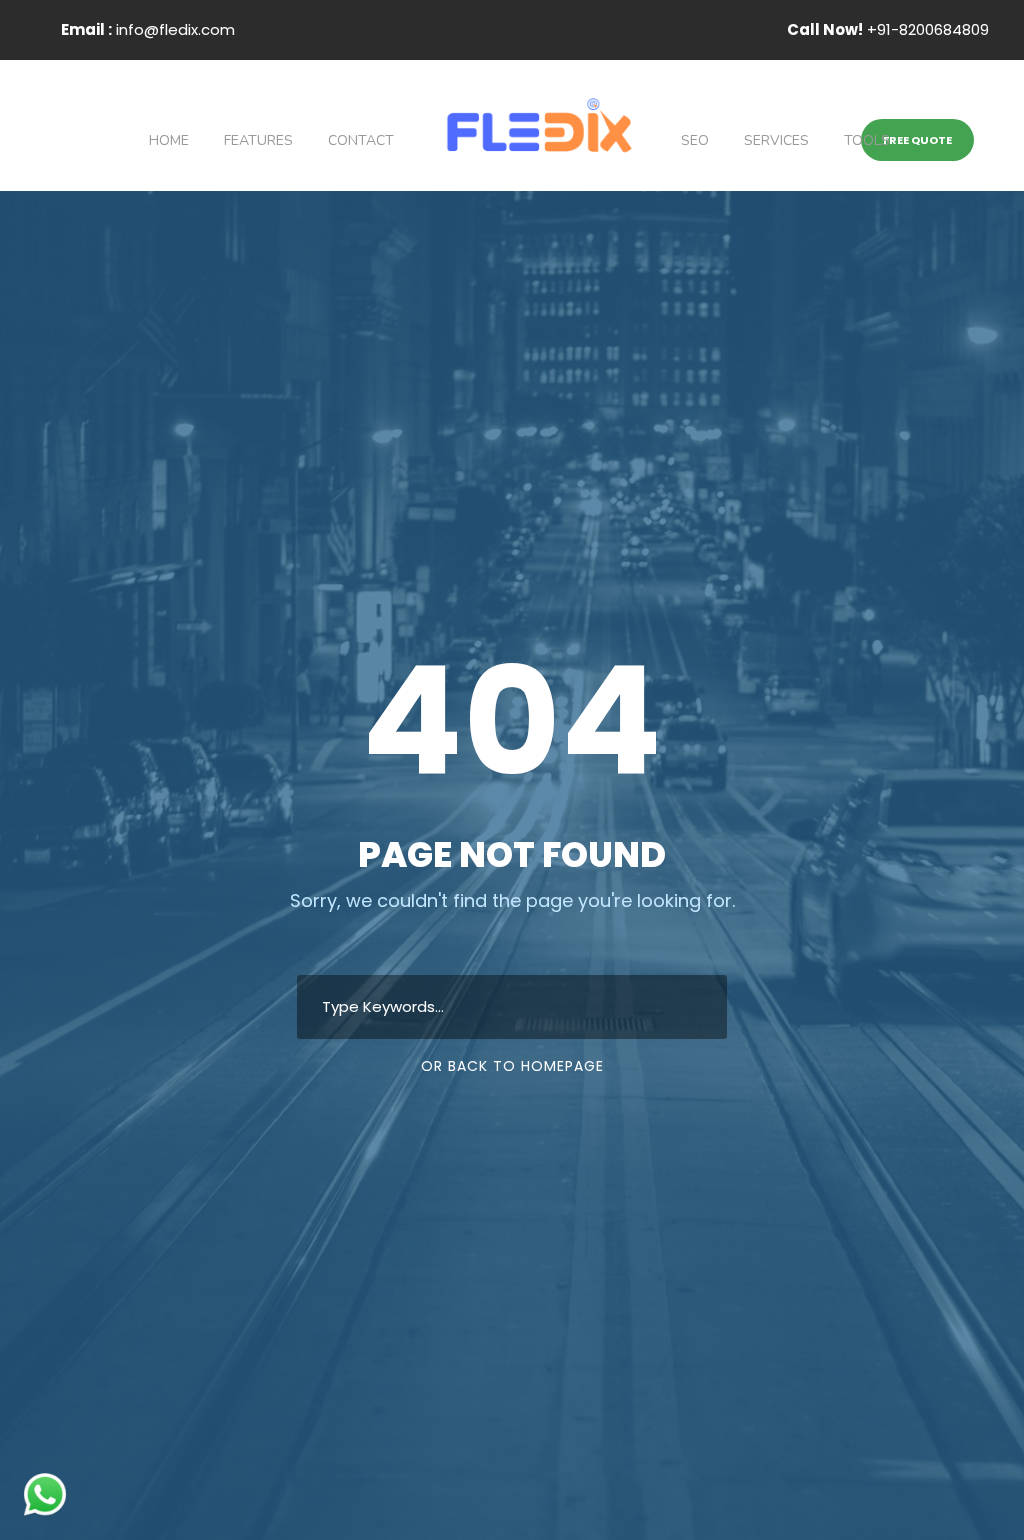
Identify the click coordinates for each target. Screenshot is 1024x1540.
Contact (361, 140)
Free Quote (917, 140)
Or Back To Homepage (512, 1066)
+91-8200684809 (888, 29)
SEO (695, 140)
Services (776, 140)
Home (169, 140)
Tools (867, 140)
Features (258, 140)
